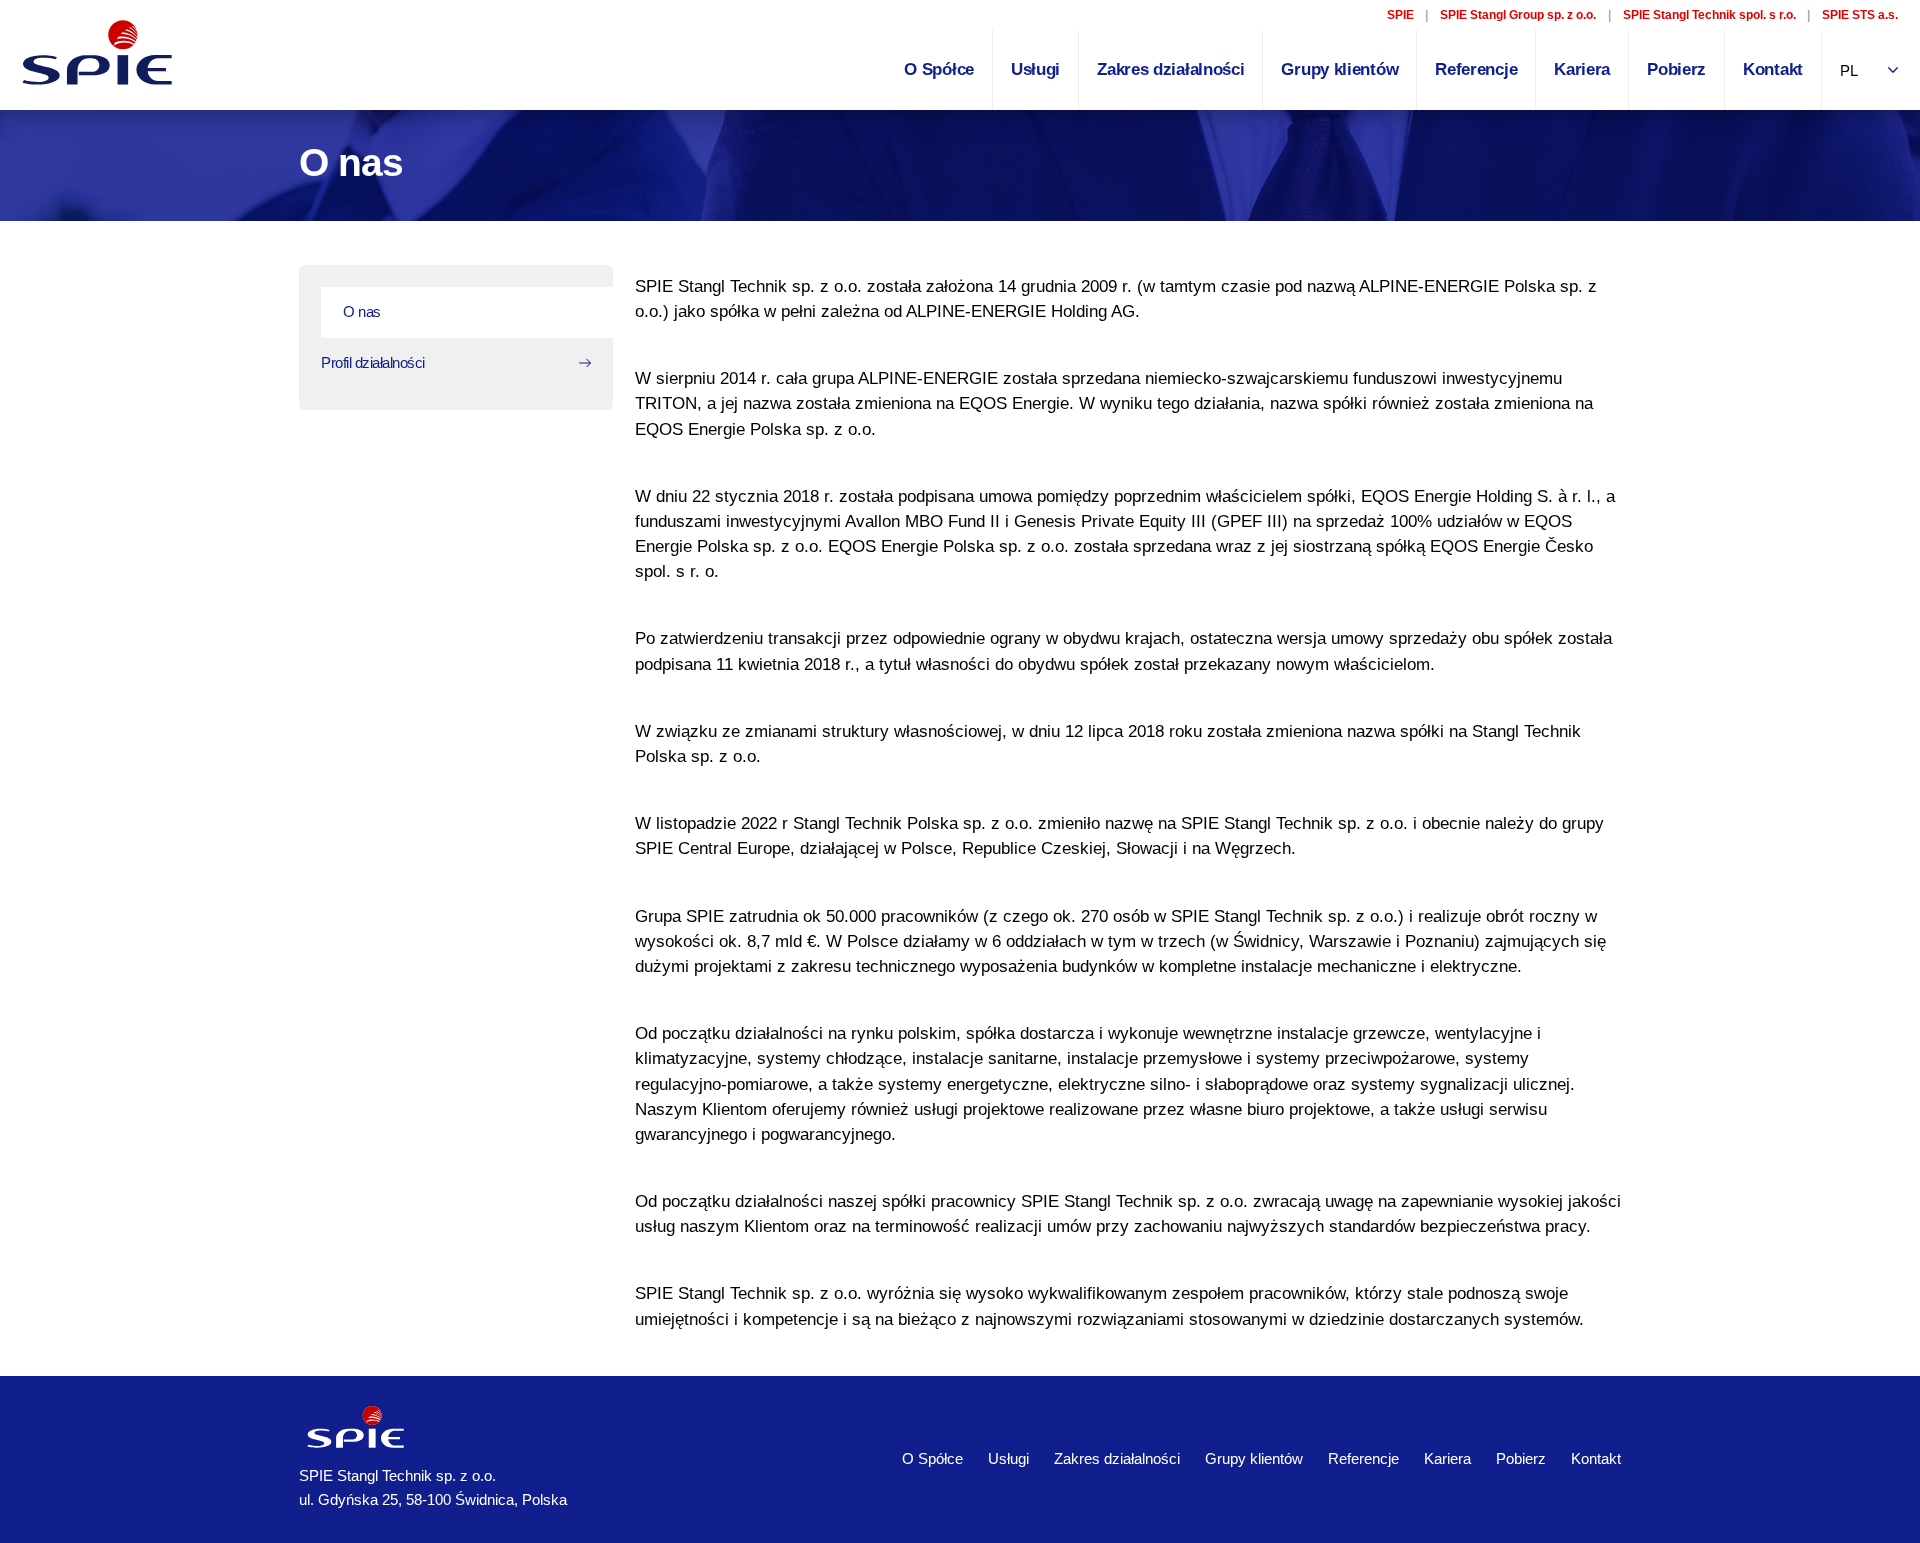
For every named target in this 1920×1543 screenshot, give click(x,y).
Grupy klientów (1339, 69)
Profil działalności (373, 362)
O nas (362, 311)
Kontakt (1773, 69)
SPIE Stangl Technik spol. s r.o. (1709, 14)
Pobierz (1676, 69)
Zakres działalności (1170, 69)
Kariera (1582, 69)
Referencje (1476, 69)
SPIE (1400, 14)
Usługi (1035, 69)
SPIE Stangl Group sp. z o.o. (1518, 14)
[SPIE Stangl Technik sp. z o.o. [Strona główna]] (99, 52)
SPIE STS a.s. (1860, 14)
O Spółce (939, 69)
